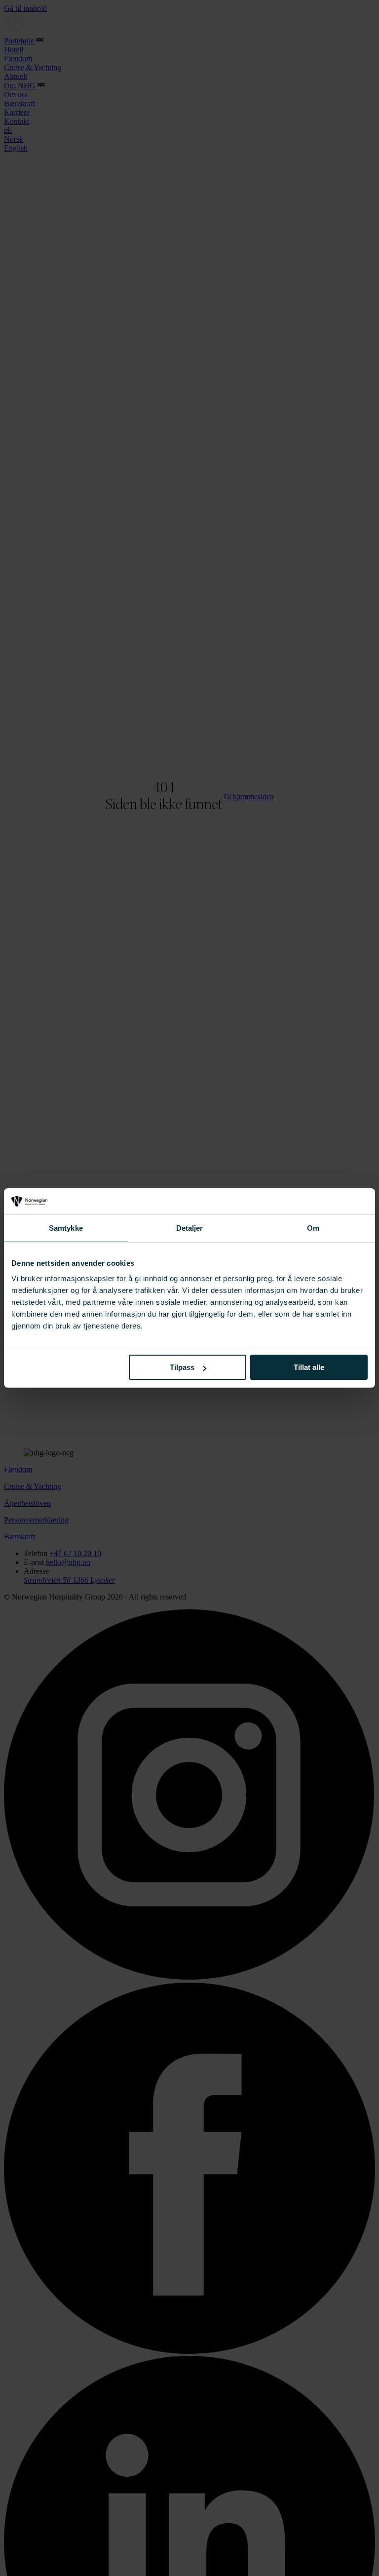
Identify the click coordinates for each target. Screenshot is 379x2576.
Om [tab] (313, 1228)
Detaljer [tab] (190, 1228)
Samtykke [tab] (66, 1228)
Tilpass (182, 1367)
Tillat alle (309, 1367)
